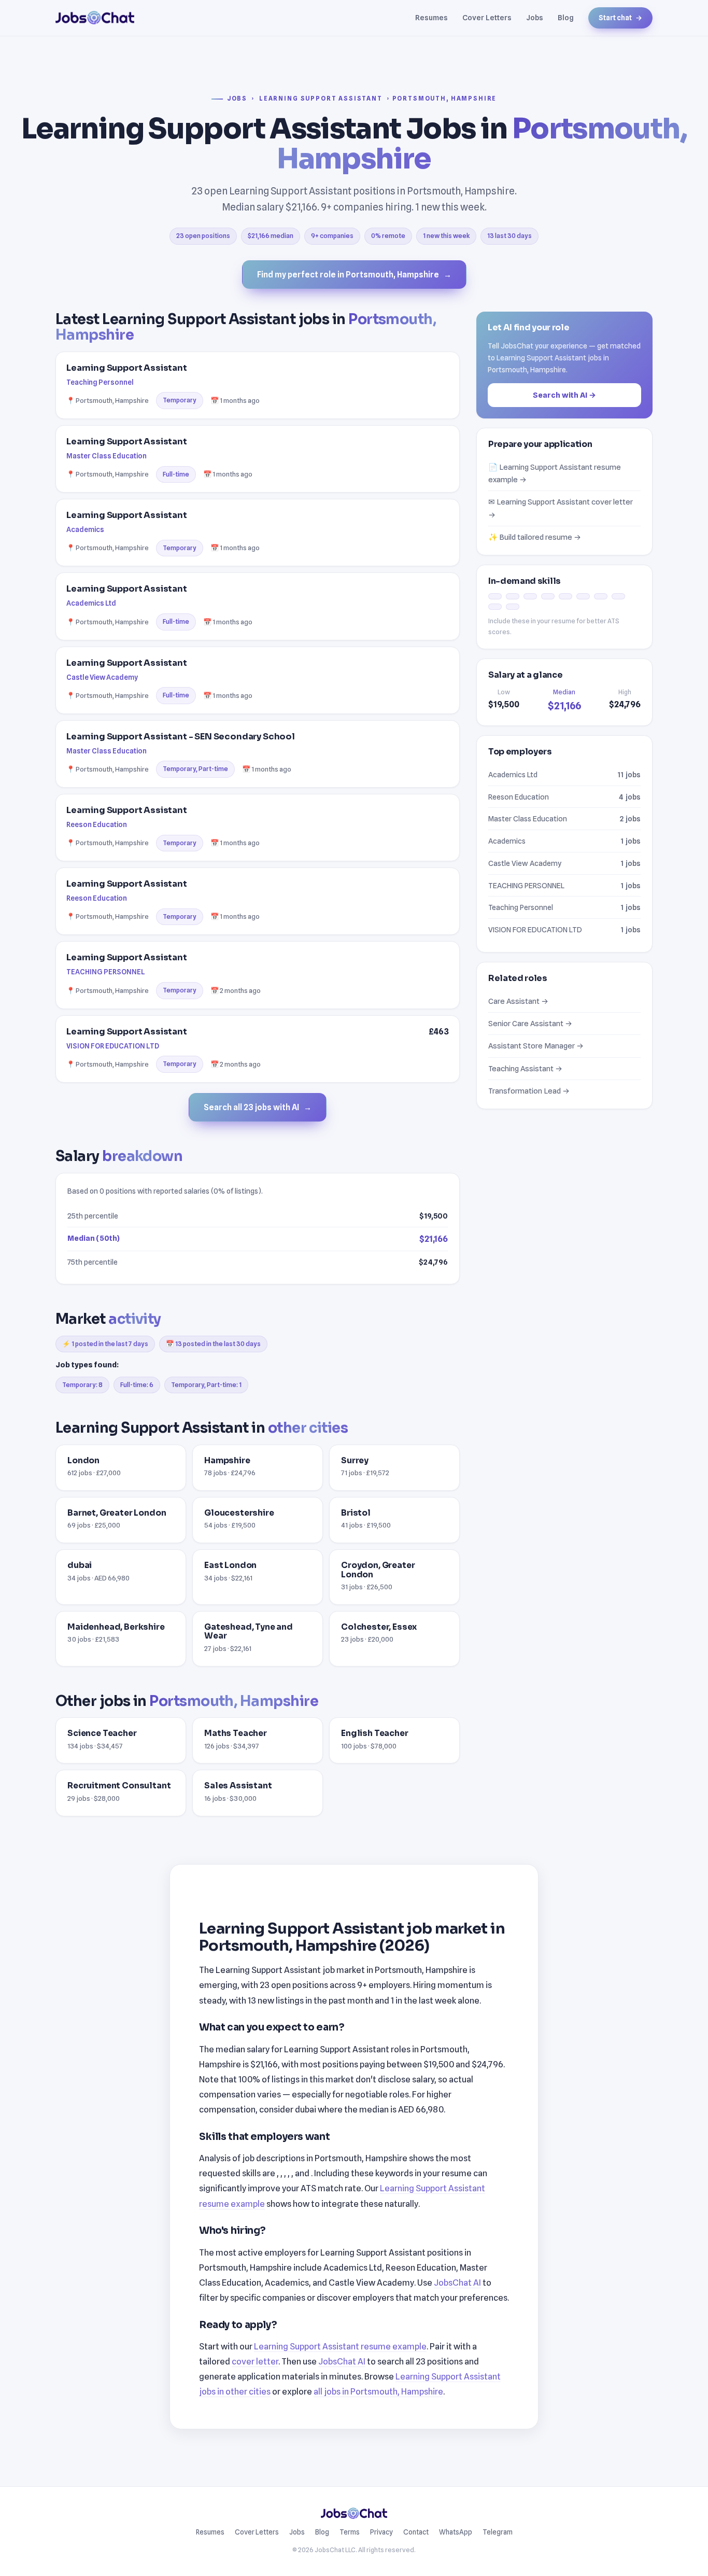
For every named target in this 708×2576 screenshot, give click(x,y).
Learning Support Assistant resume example (340, 2346)
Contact (416, 2532)
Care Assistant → (518, 1001)
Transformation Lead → (529, 1091)
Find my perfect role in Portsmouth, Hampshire (354, 275)
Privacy (381, 2532)
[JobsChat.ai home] (95, 18)
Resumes (431, 17)
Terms (350, 2532)
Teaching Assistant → (525, 1068)
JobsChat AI (457, 2283)
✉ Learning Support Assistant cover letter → (561, 508)
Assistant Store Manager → (536, 1046)
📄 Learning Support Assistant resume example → (555, 473)
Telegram (498, 2532)
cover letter (255, 2361)
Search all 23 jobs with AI (258, 1107)
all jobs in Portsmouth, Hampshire (378, 2391)
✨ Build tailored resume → (535, 537)
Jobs (535, 17)
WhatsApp (456, 2532)
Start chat (620, 18)
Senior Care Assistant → (530, 1023)
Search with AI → (564, 394)
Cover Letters (487, 17)
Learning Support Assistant (321, 99)
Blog (566, 17)
